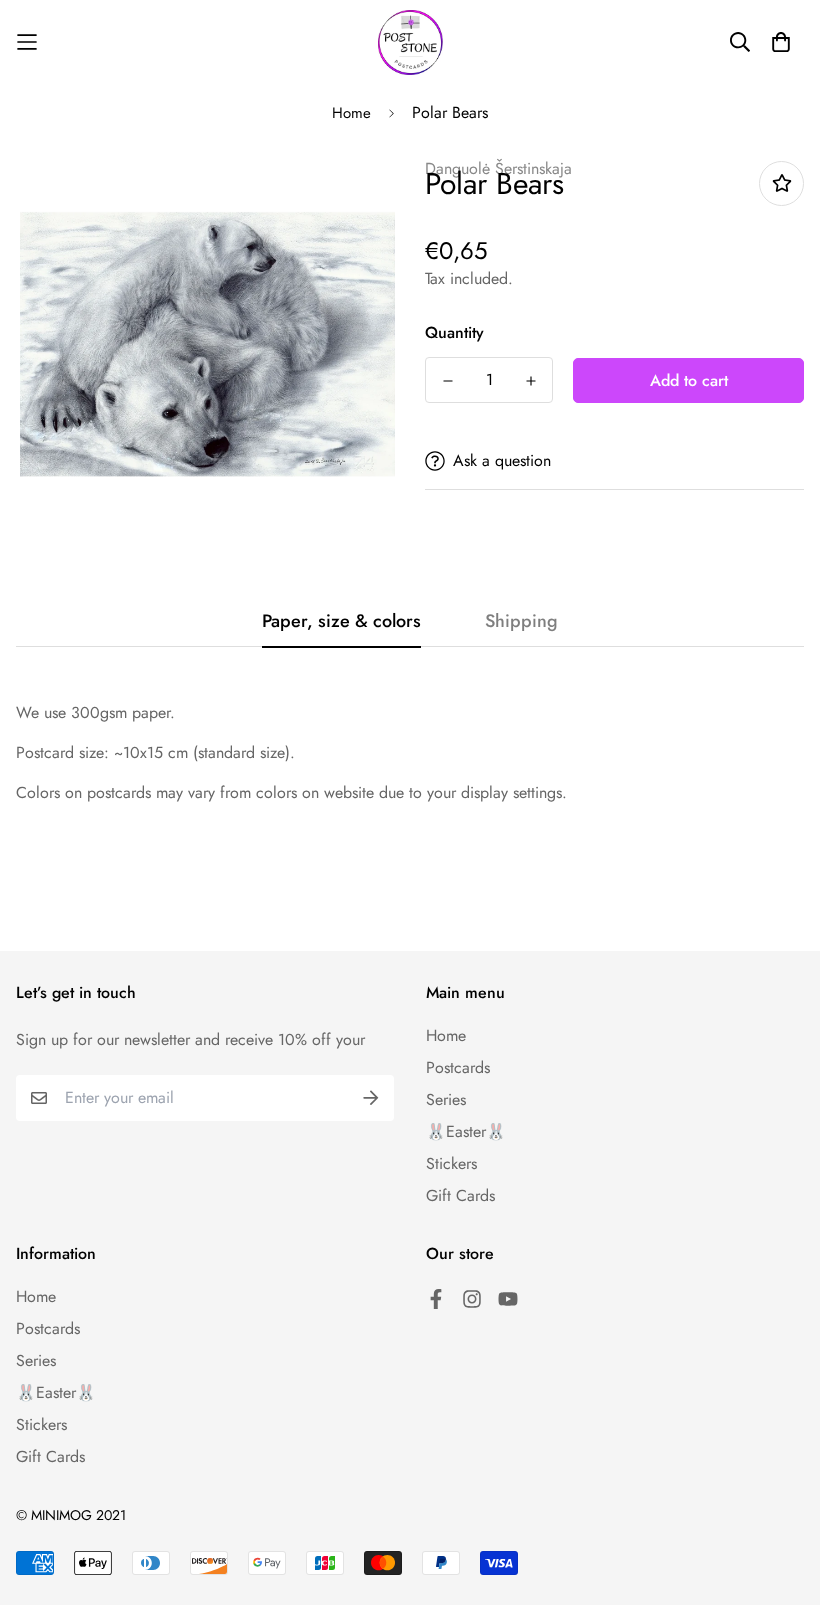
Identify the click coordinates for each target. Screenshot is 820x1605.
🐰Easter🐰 (466, 1131)
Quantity (454, 332)
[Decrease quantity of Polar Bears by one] (447, 381)
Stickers (451, 1163)
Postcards (458, 1067)
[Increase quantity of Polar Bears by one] (530, 381)
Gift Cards (460, 1195)
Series (446, 1099)
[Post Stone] (410, 42)
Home (351, 113)
